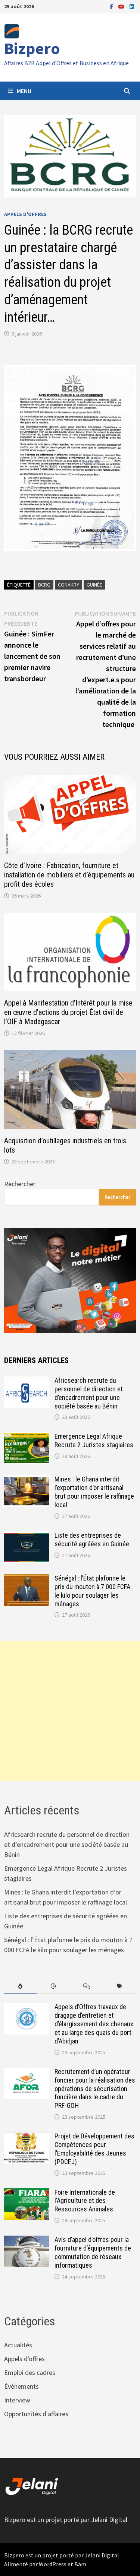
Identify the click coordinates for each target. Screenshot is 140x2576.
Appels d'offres (25, 214)
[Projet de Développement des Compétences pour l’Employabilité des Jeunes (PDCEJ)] (27, 2137)
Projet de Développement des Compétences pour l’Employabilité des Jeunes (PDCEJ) (94, 2149)
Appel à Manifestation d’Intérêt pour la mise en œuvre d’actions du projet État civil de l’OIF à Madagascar (68, 1012)
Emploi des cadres (30, 2372)
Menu (24, 91)
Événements (21, 2386)
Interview (17, 2400)
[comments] (87, 1986)
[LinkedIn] (132, 6)
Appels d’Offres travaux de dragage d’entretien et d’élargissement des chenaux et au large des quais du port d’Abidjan (94, 2024)
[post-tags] (119, 1986)
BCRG (44, 585)
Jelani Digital (109, 2520)
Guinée (94, 585)
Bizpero (32, 48)
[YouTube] (122, 6)
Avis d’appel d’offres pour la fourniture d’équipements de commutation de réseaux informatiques (93, 2252)
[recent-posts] (53, 1986)
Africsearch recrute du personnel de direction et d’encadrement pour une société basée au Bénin (89, 1393)
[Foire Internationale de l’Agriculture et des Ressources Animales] (27, 2193)
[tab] (21, 1986)
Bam (80, 2564)
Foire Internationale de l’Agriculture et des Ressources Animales (85, 2201)
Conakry (69, 585)
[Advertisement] (70, 1711)
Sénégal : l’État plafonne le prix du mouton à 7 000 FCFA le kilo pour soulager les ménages (92, 1591)
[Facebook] (112, 6)
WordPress (53, 2564)
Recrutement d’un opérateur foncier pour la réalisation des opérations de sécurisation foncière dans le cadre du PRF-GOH (95, 2089)
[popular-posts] (21, 1986)
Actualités (18, 2345)
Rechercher (20, 1184)
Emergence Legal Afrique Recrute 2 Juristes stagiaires (94, 1441)
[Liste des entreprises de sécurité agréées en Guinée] (27, 1536)
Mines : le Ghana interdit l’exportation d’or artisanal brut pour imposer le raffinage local (94, 1492)
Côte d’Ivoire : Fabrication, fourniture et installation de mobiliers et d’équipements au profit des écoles (69, 875)
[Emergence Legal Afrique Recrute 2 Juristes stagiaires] (27, 1437)
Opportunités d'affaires (36, 2414)
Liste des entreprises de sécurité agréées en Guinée (92, 1540)
